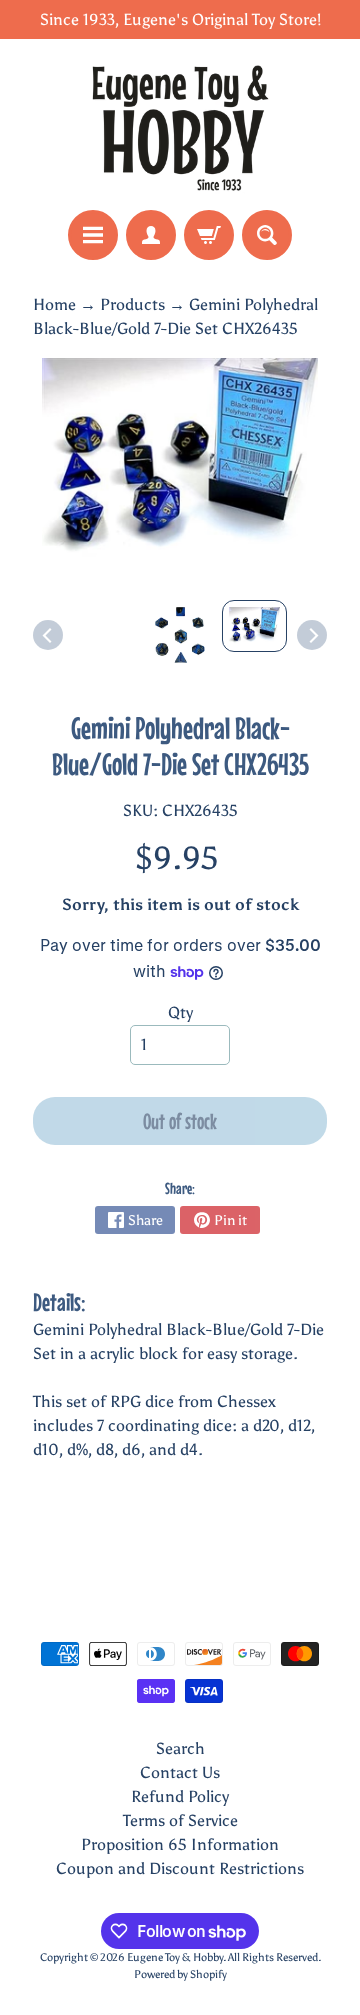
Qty (180, 1012)
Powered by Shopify (180, 1974)
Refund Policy (180, 1796)
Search (180, 1748)
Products (132, 304)
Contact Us (180, 1772)
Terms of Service (180, 1820)
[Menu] (93, 235)
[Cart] (209, 235)
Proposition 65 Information (180, 1844)
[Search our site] (267, 235)
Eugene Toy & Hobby (175, 1957)
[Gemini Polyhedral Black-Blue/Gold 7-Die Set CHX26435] (254, 626)
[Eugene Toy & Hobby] (180, 124)
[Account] (151, 235)
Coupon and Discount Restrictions (180, 1868)
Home (54, 304)
